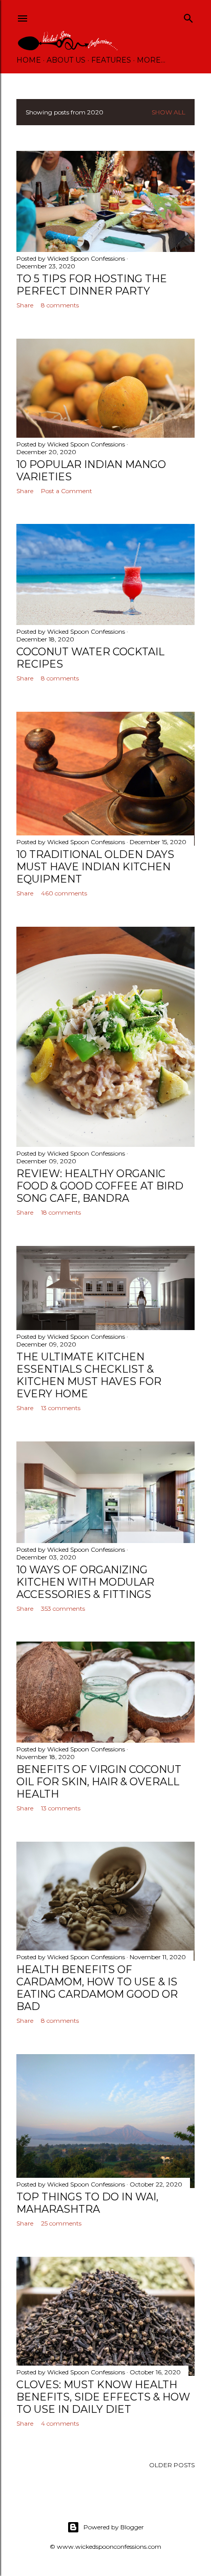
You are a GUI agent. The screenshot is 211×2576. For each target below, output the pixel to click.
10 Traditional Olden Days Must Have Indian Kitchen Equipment (95, 867)
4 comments (60, 2423)
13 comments (61, 1408)
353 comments (63, 1608)
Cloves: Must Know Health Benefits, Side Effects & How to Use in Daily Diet (103, 2397)
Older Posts (172, 2465)
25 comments (61, 2223)
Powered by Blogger (114, 2527)
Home (29, 60)
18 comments (61, 1212)
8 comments (60, 305)
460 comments (64, 893)
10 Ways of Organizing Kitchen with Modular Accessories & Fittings (85, 1582)
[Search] (188, 16)
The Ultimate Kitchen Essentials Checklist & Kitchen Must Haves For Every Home (89, 1375)
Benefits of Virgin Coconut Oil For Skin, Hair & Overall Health (99, 1782)
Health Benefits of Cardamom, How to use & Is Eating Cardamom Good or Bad (97, 1988)
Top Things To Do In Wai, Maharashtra (87, 2203)
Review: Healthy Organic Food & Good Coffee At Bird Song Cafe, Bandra (100, 1186)
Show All (168, 112)
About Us (66, 60)
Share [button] (25, 305)
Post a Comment (67, 491)
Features (111, 60)
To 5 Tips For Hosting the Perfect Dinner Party (92, 285)
